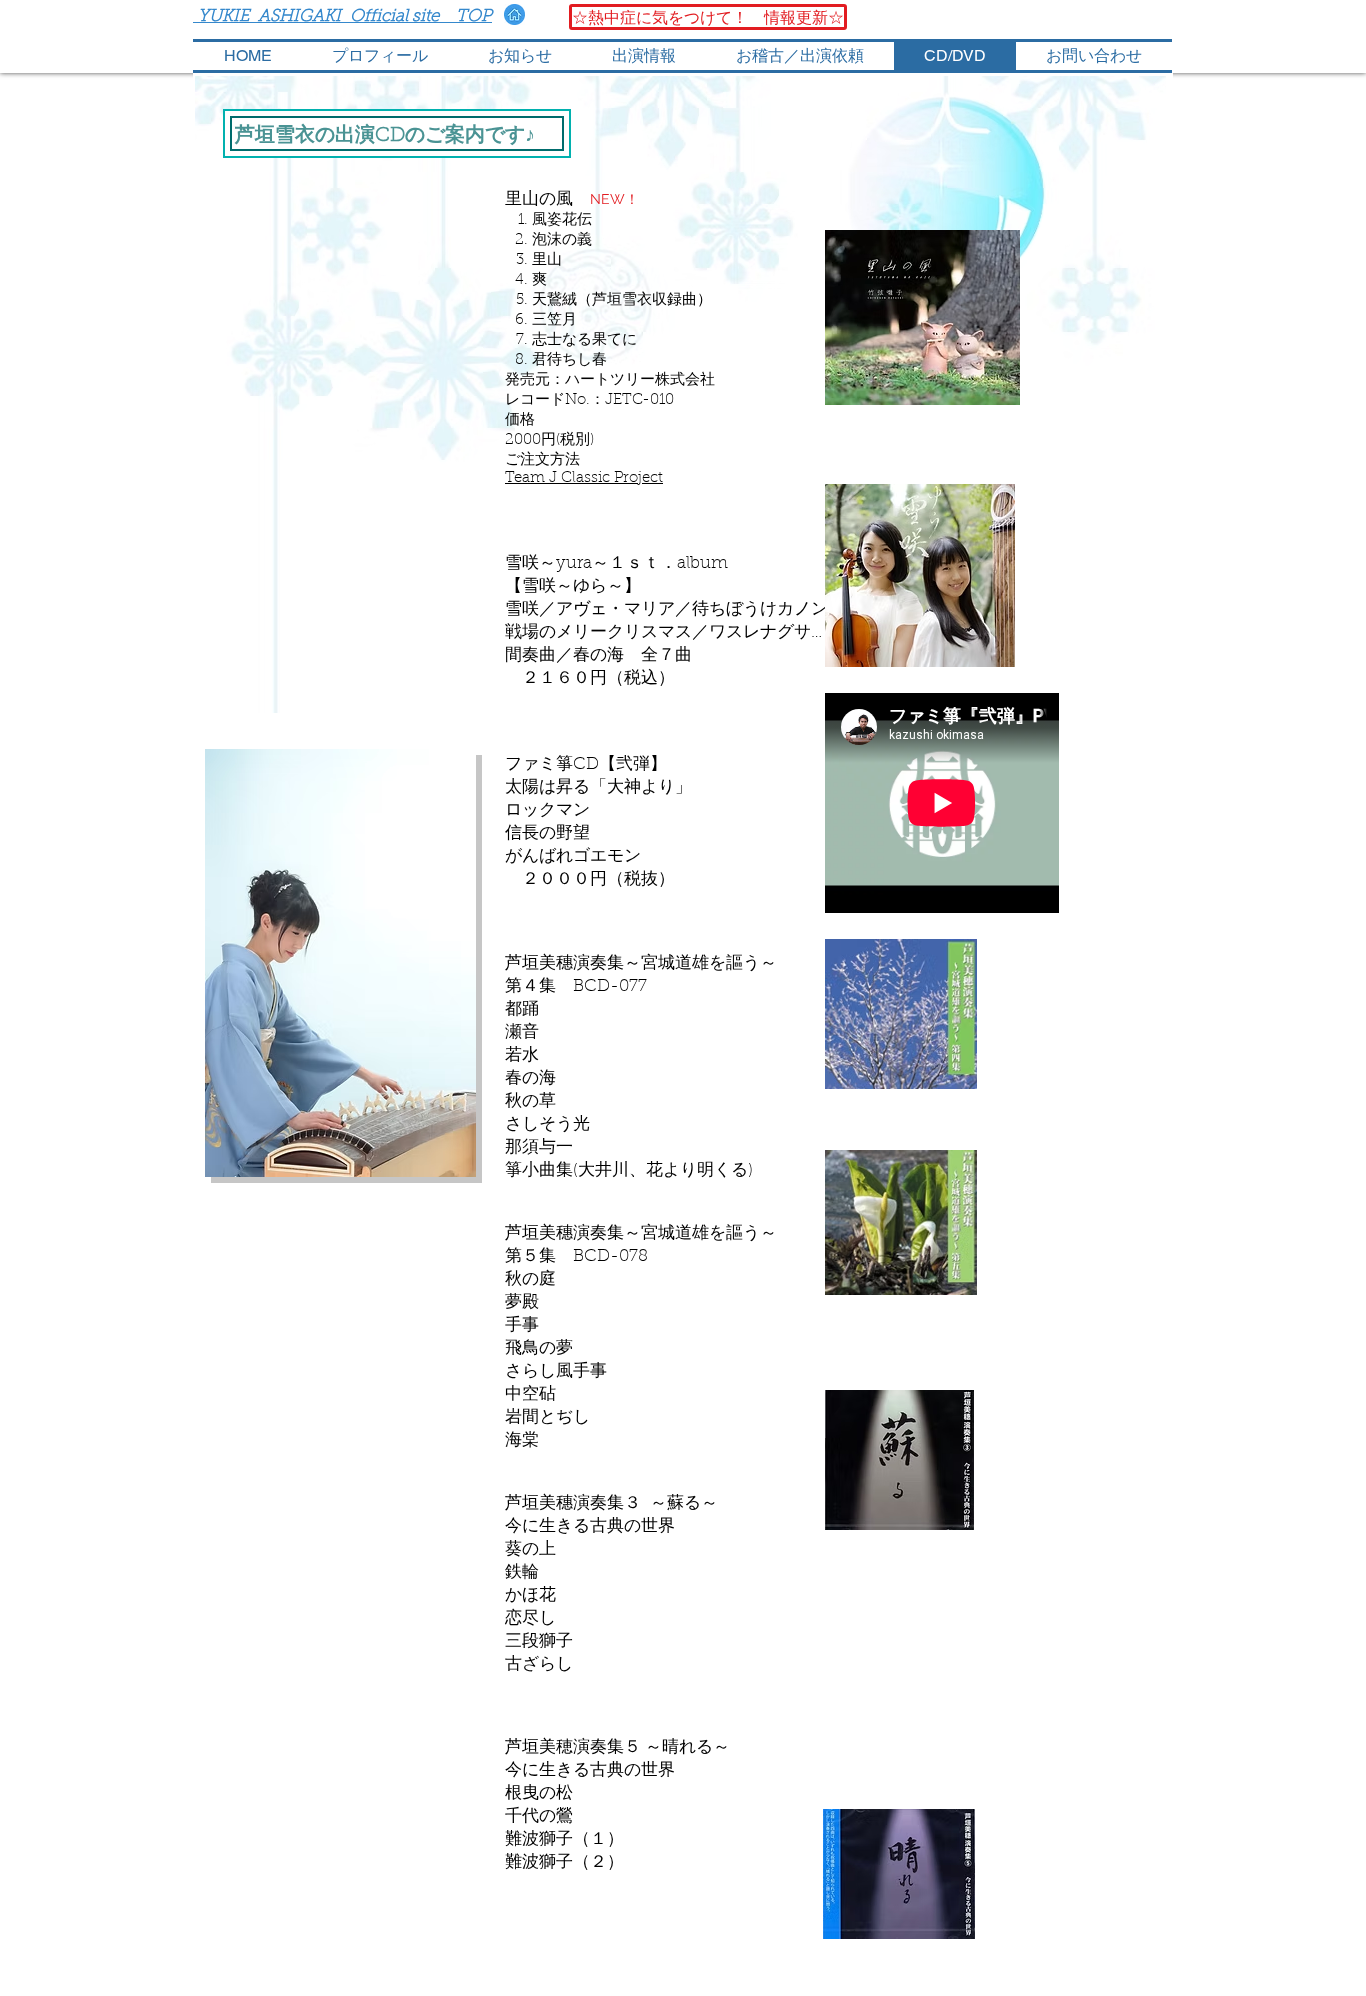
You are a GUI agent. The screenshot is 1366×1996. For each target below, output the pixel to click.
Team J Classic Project (584, 478)
